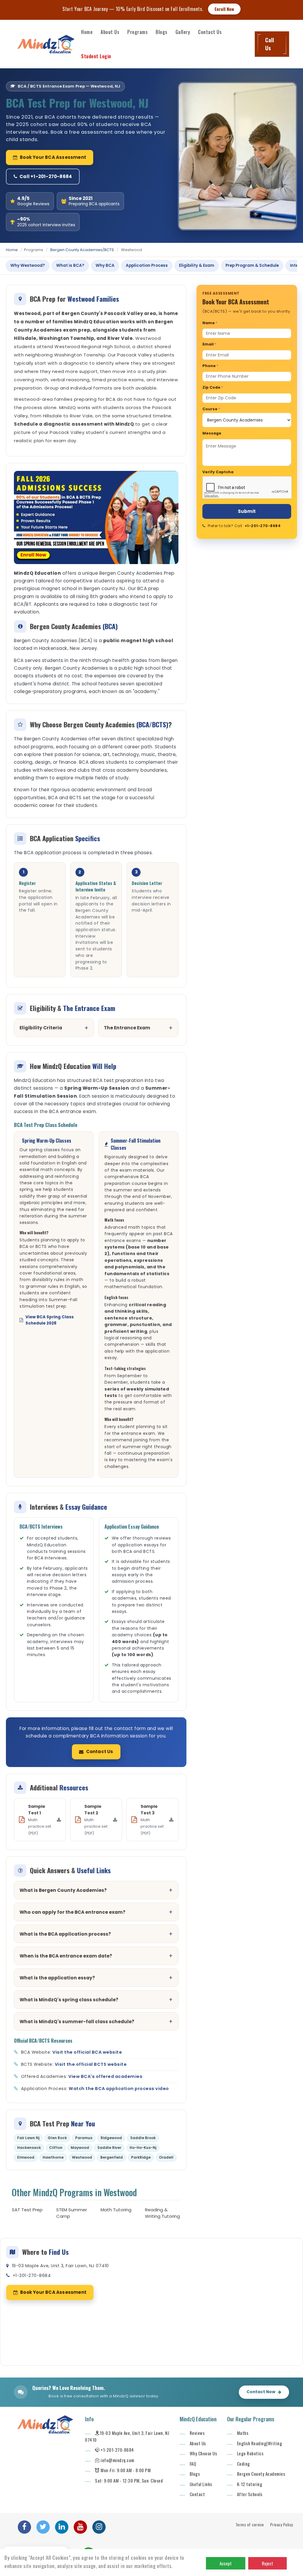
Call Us (270, 44)
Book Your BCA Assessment (53, 157)
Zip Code (213, 387)
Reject (267, 2563)
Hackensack (29, 2148)
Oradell (166, 2157)
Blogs (162, 32)
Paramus (84, 2138)
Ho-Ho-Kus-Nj (143, 2148)
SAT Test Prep (27, 2210)
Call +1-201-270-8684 (46, 176)
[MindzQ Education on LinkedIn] (62, 2527)
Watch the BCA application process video (119, 2089)
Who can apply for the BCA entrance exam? (72, 1912)
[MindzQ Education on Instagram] (99, 2527)
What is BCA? (70, 265)
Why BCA (105, 265)
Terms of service (250, 2524)
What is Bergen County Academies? (63, 1890)
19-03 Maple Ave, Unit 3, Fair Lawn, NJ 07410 (60, 2266)
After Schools (250, 2494)
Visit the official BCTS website (91, 2064)
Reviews (197, 2433)
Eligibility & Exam (197, 265)
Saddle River (109, 2148)
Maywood (80, 2148)
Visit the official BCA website (87, 2052)
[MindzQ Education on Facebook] (24, 2527)
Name (210, 323)
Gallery (183, 32)
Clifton (56, 2148)
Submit (247, 511)
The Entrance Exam (127, 1028)
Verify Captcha (218, 472)
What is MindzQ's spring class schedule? (69, 2000)
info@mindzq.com (117, 2460)
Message (212, 433)
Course (211, 409)
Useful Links (201, 2484)
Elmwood (26, 2157)
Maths (243, 2433)
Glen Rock (57, 2138)
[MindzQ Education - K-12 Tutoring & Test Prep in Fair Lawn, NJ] (46, 44)
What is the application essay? (57, 1978)
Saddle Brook (143, 2138)
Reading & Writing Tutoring (162, 2213)
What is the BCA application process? (65, 1934)
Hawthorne (53, 2157)
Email (209, 344)
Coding (244, 2464)
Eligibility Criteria (41, 1028)
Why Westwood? (28, 265)
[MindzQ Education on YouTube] (80, 2527)
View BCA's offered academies (105, 2076)
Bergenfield (112, 2157)
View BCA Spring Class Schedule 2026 (50, 1320)
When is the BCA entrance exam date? (66, 1956)
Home (87, 32)
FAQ (193, 2464)
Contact (197, 2494)
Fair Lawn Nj (28, 2138)
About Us (110, 32)
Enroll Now (224, 9)
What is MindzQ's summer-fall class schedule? (77, 2022)
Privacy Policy (282, 2524)
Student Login (96, 56)
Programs (137, 32)
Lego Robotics (250, 2453)
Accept (226, 2563)
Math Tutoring (116, 2210)
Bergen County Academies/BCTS (82, 250)
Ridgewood (111, 2138)
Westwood (82, 2157)
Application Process (147, 265)
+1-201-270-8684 (263, 526)
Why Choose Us (203, 2453)
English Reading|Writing (260, 2443)
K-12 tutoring (250, 2484)
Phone (210, 366)
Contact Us (210, 32)
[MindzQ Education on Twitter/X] (43, 2527)
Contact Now (261, 2392)
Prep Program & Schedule (252, 265)
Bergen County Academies (261, 2474)
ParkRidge (141, 2157)
